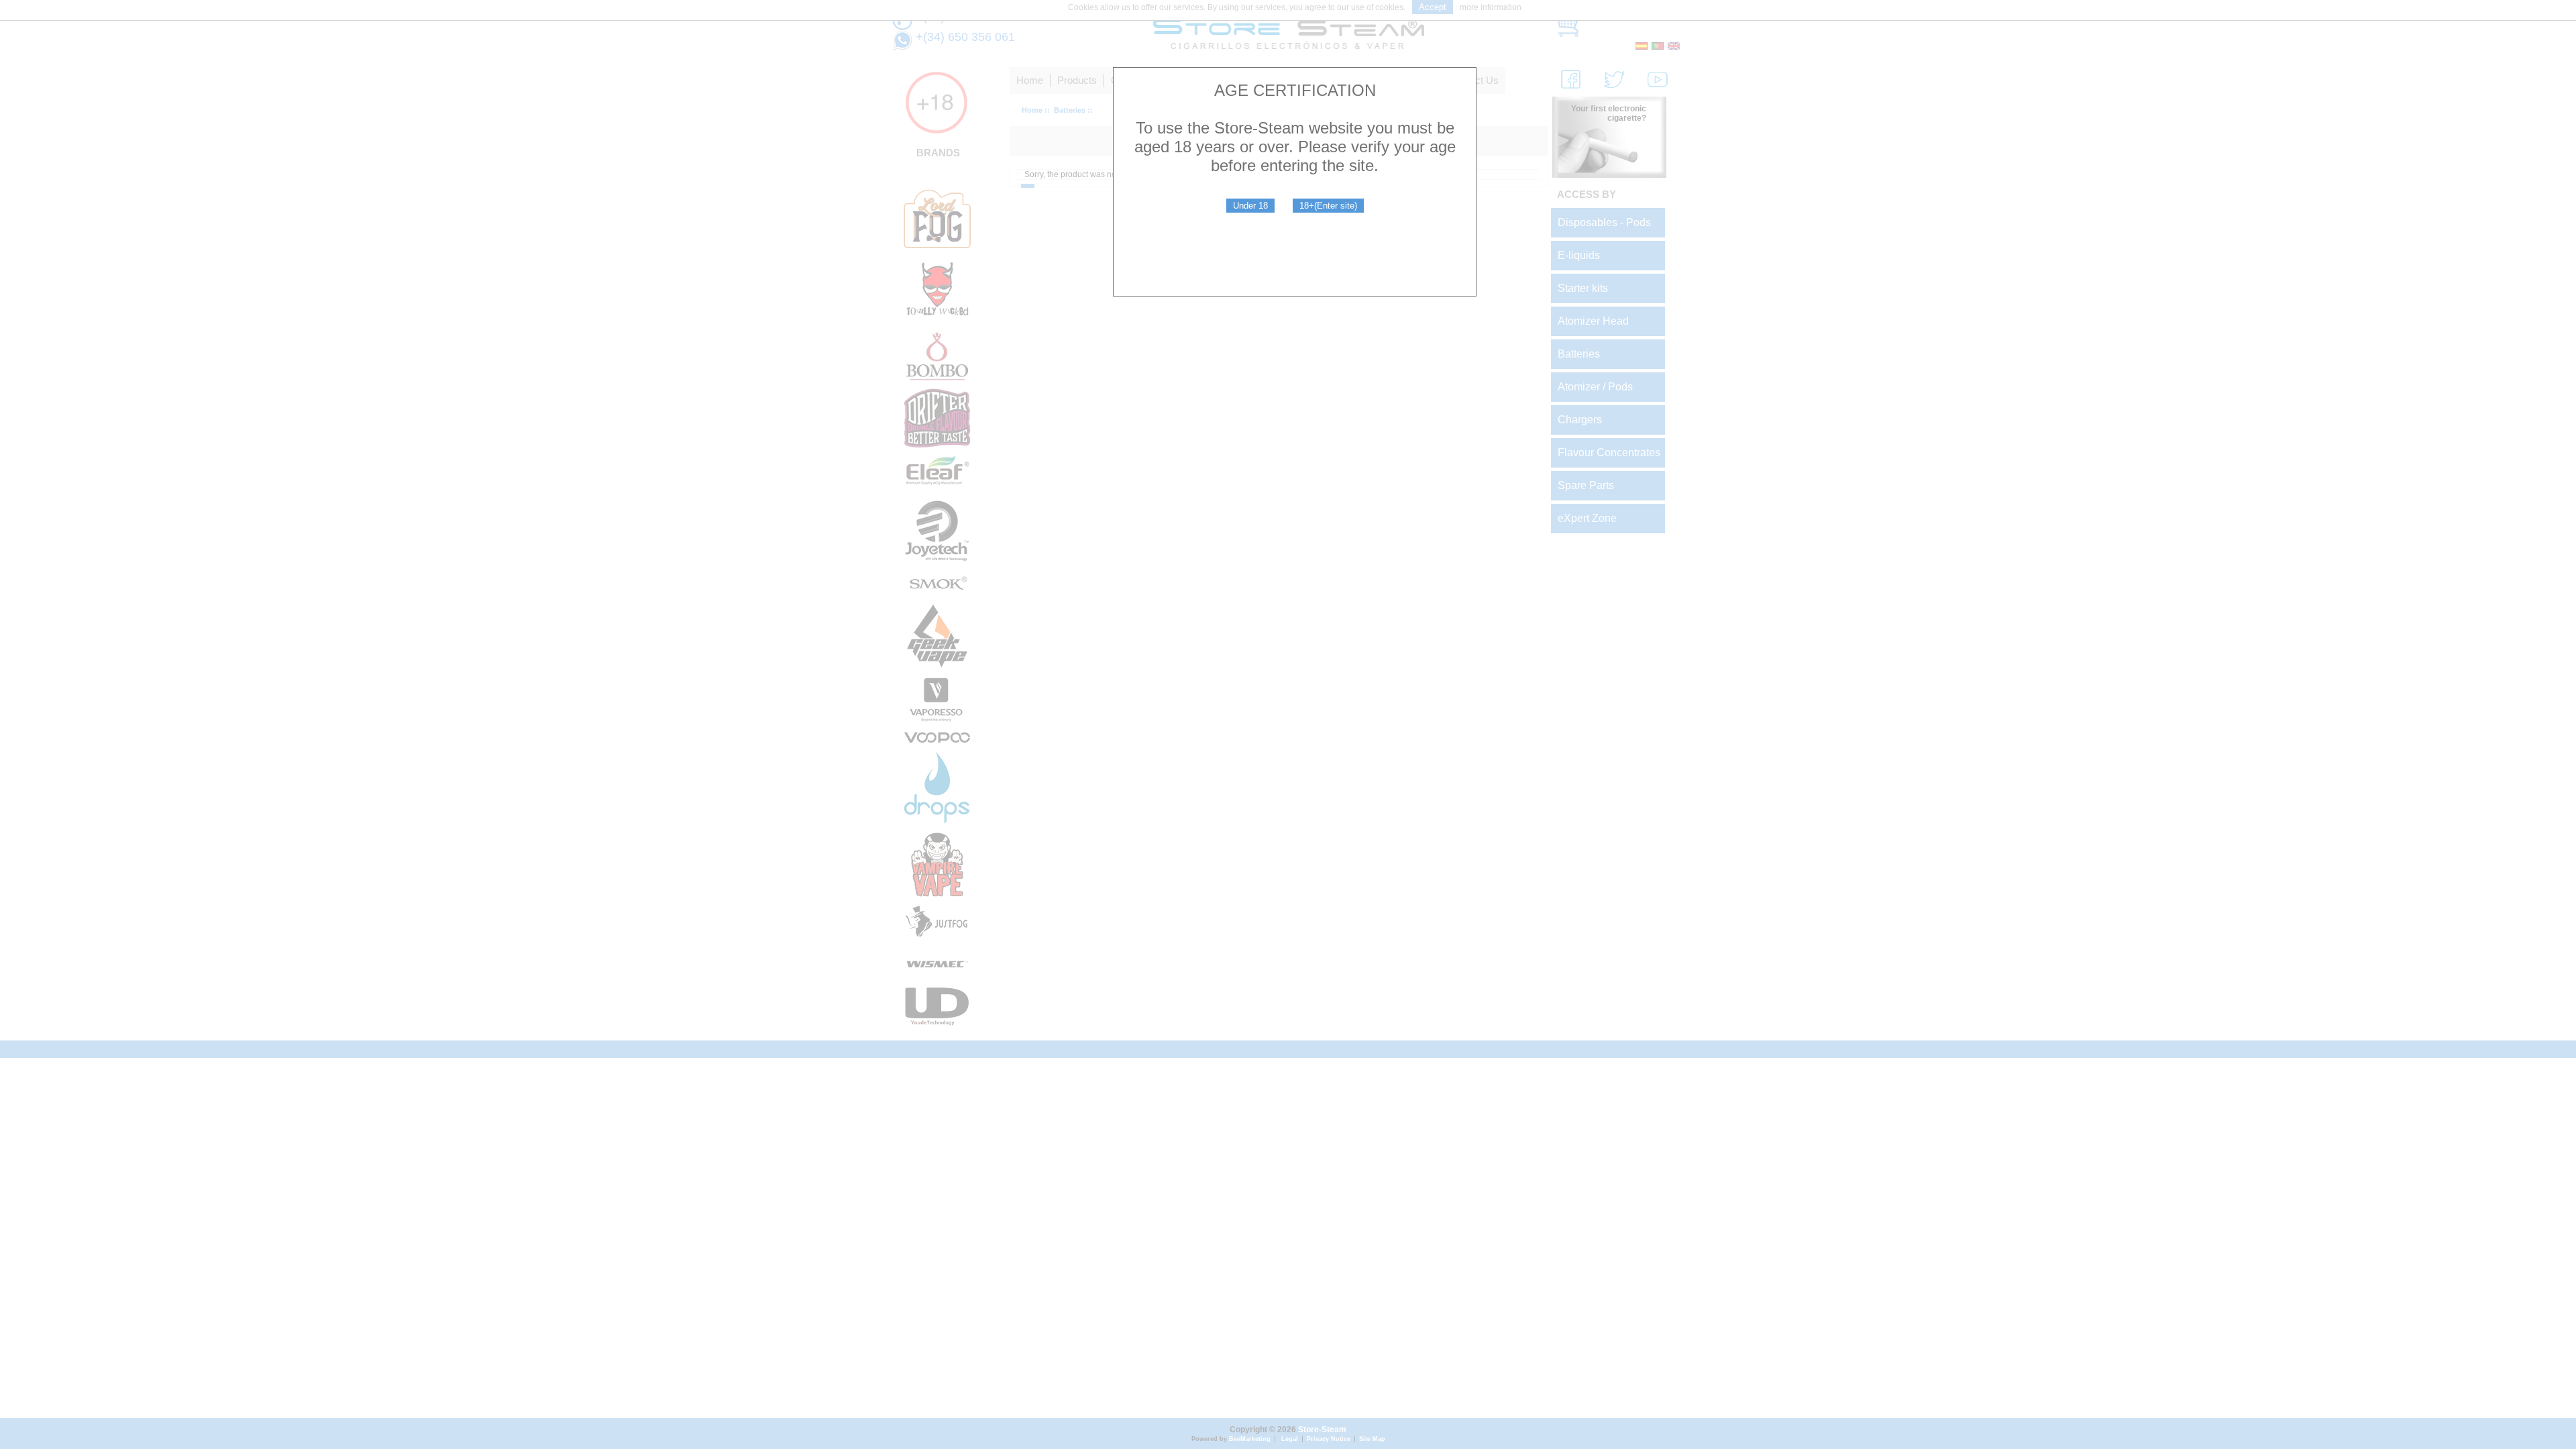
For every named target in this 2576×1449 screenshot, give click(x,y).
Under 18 (1250, 206)
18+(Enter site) (1328, 206)
